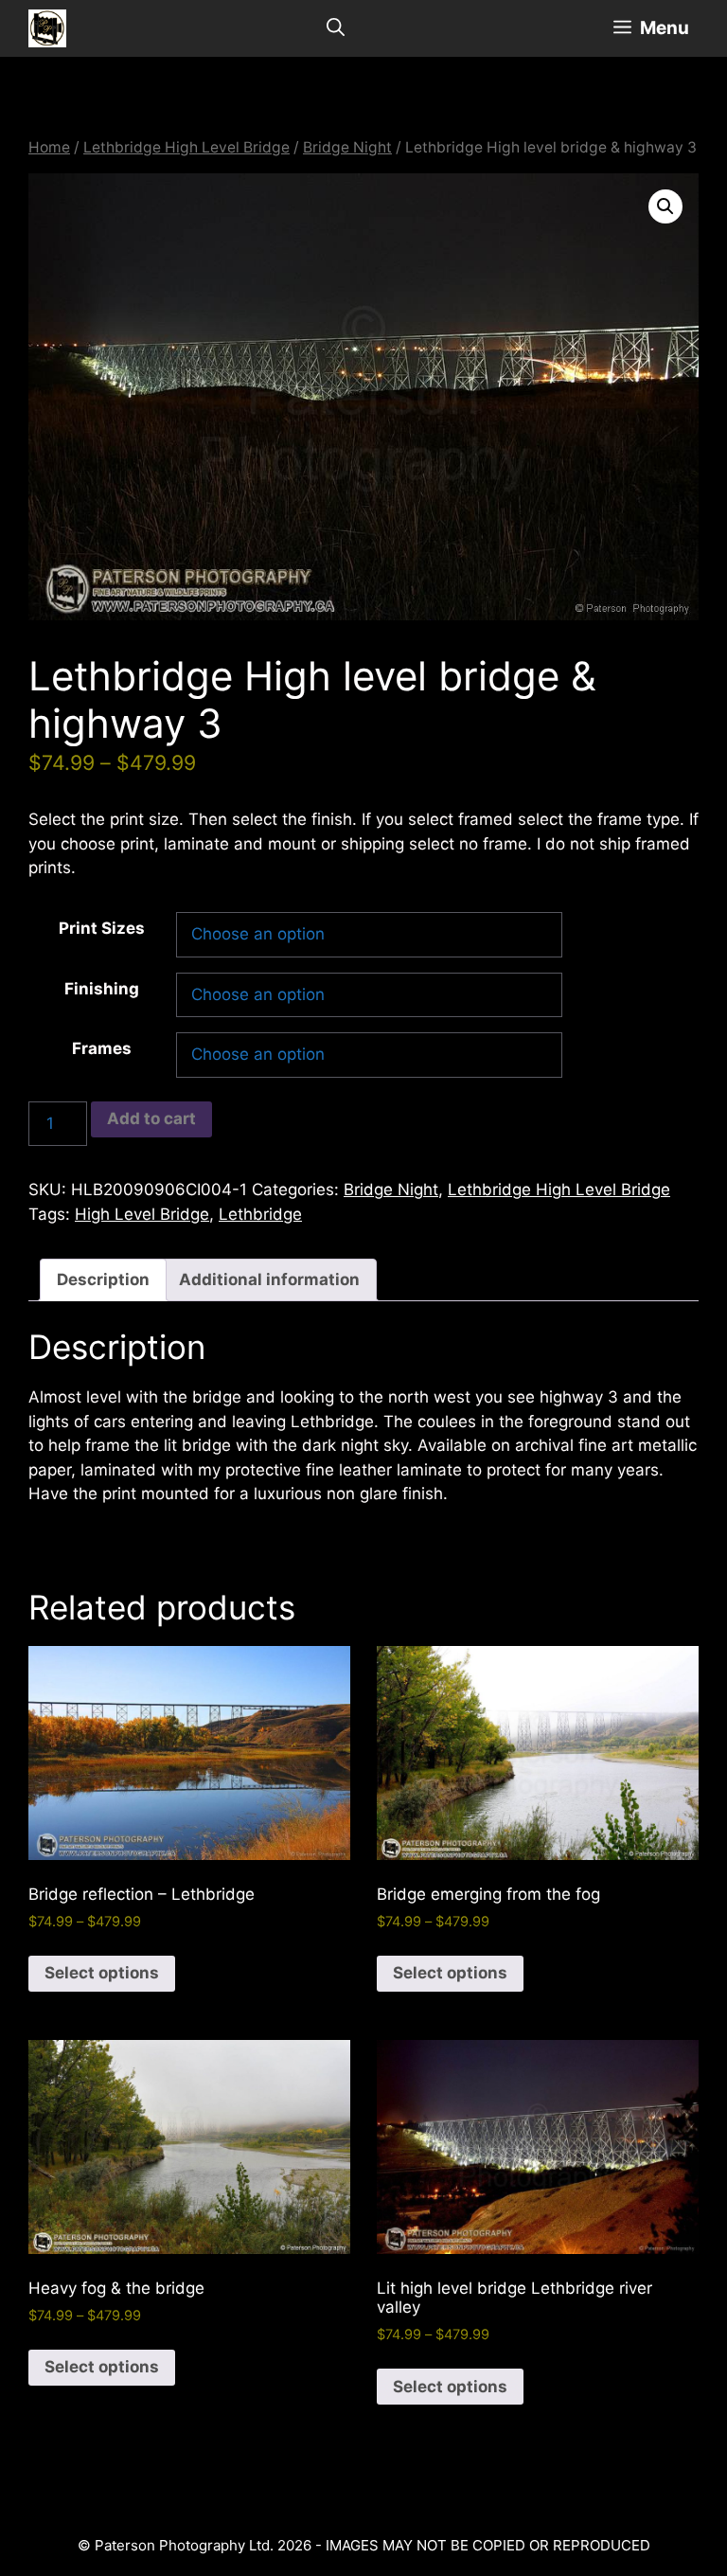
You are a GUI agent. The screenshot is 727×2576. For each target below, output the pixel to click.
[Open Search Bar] (336, 28)
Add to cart (151, 1118)
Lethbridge (260, 1214)
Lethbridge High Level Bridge (186, 147)
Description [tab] (103, 1279)
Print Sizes (102, 928)
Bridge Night (347, 147)
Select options (102, 1973)
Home (49, 147)
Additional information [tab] (269, 1279)
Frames (102, 1048)
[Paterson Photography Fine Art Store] (47, 28)
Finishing (102, 989)
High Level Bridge (142, 1214)
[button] (665, 206)
